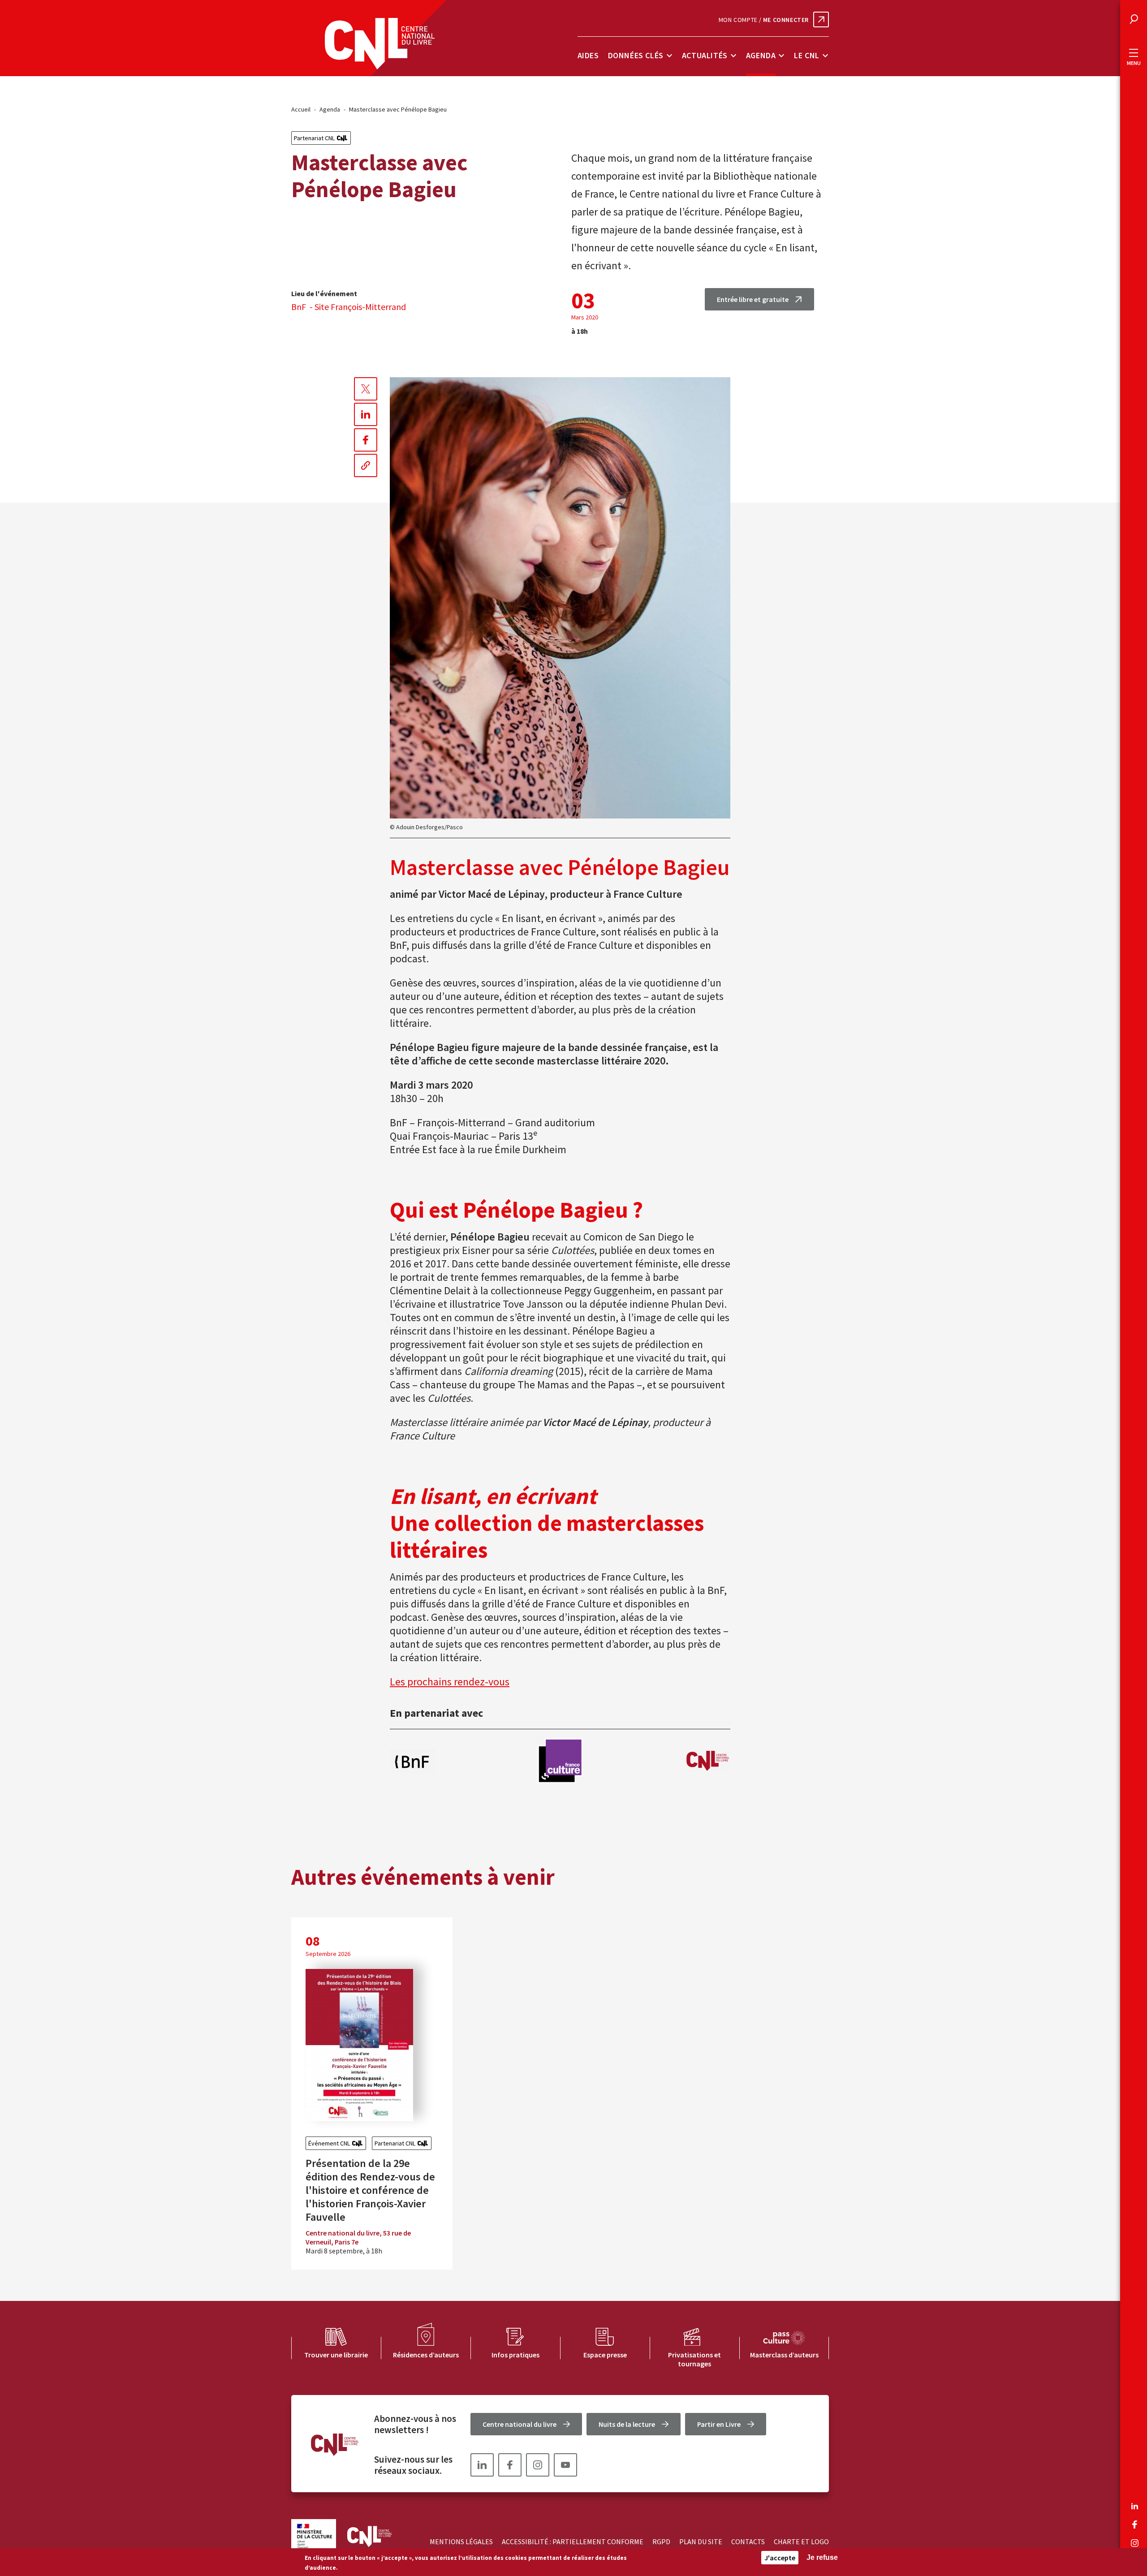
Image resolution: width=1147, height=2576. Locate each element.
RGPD (661, 2542)
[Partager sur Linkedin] (366, 414)
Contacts (748, 2542)
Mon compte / (764, 20)
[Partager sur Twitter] (366, 389)
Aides (588, 55)
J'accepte (780, 2558)
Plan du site (701, 2542)
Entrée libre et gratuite (753, 299)
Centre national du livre (520, 2424)
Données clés (636, 55)
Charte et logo (801, 2542)
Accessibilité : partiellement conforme (573, 2542)
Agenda (761, 55)
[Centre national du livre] (380, 44)
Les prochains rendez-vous (450, 1682)
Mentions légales (461, 2542)
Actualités (705, 55)
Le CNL (807, 55)
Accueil (301, 109)
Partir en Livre (719, 2424)
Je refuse (822, 2557)
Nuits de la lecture (627, 2424)
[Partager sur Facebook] (366, 440)
